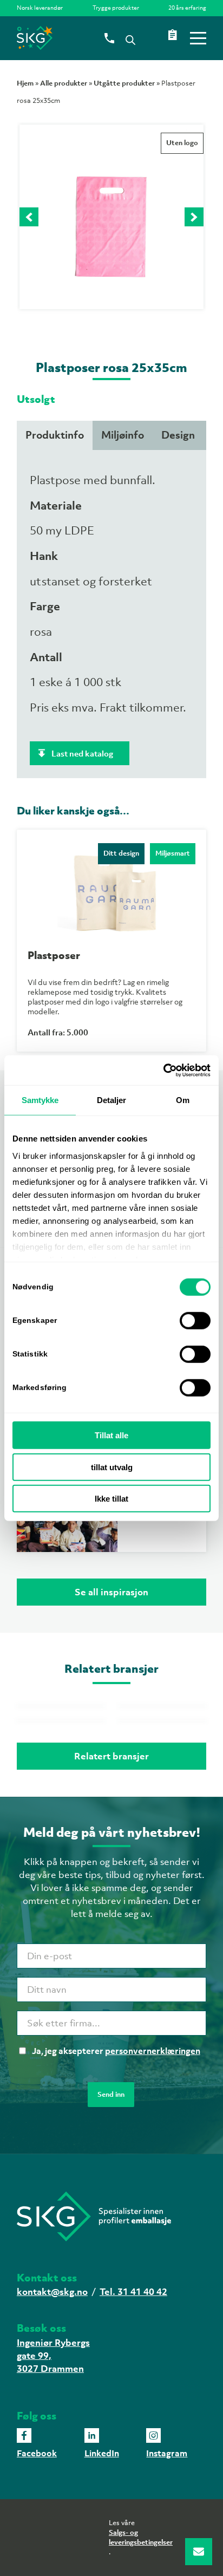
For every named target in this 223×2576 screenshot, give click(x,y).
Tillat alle (111, 1435)
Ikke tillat (111, 1499)
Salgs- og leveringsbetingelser (141, 2537)
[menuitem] (42, 8)
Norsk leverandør (40, 8)
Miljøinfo (123, 435)
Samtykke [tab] (40, 1100)
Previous (29, 217)
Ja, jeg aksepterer (116, 2051)
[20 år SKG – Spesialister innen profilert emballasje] (93, 38)
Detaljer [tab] (112, 1100)
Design (178, 435)
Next (194, 217)
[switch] (195, 1321)
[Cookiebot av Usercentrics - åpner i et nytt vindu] (163, 1070)
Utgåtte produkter (124, 83)
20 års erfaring (187, 8)
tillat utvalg (112, 1467)
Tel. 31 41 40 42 (133, 2292)
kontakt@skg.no (52, 2292)
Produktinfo (55, 435)
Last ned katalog (82, 753)
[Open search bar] (130, 39)
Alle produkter (64, 83)
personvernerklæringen (153, 2051)
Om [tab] (183, 1100)
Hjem (25, 83)
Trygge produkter (116, 8)
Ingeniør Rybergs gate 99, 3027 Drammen (53, 2356)
